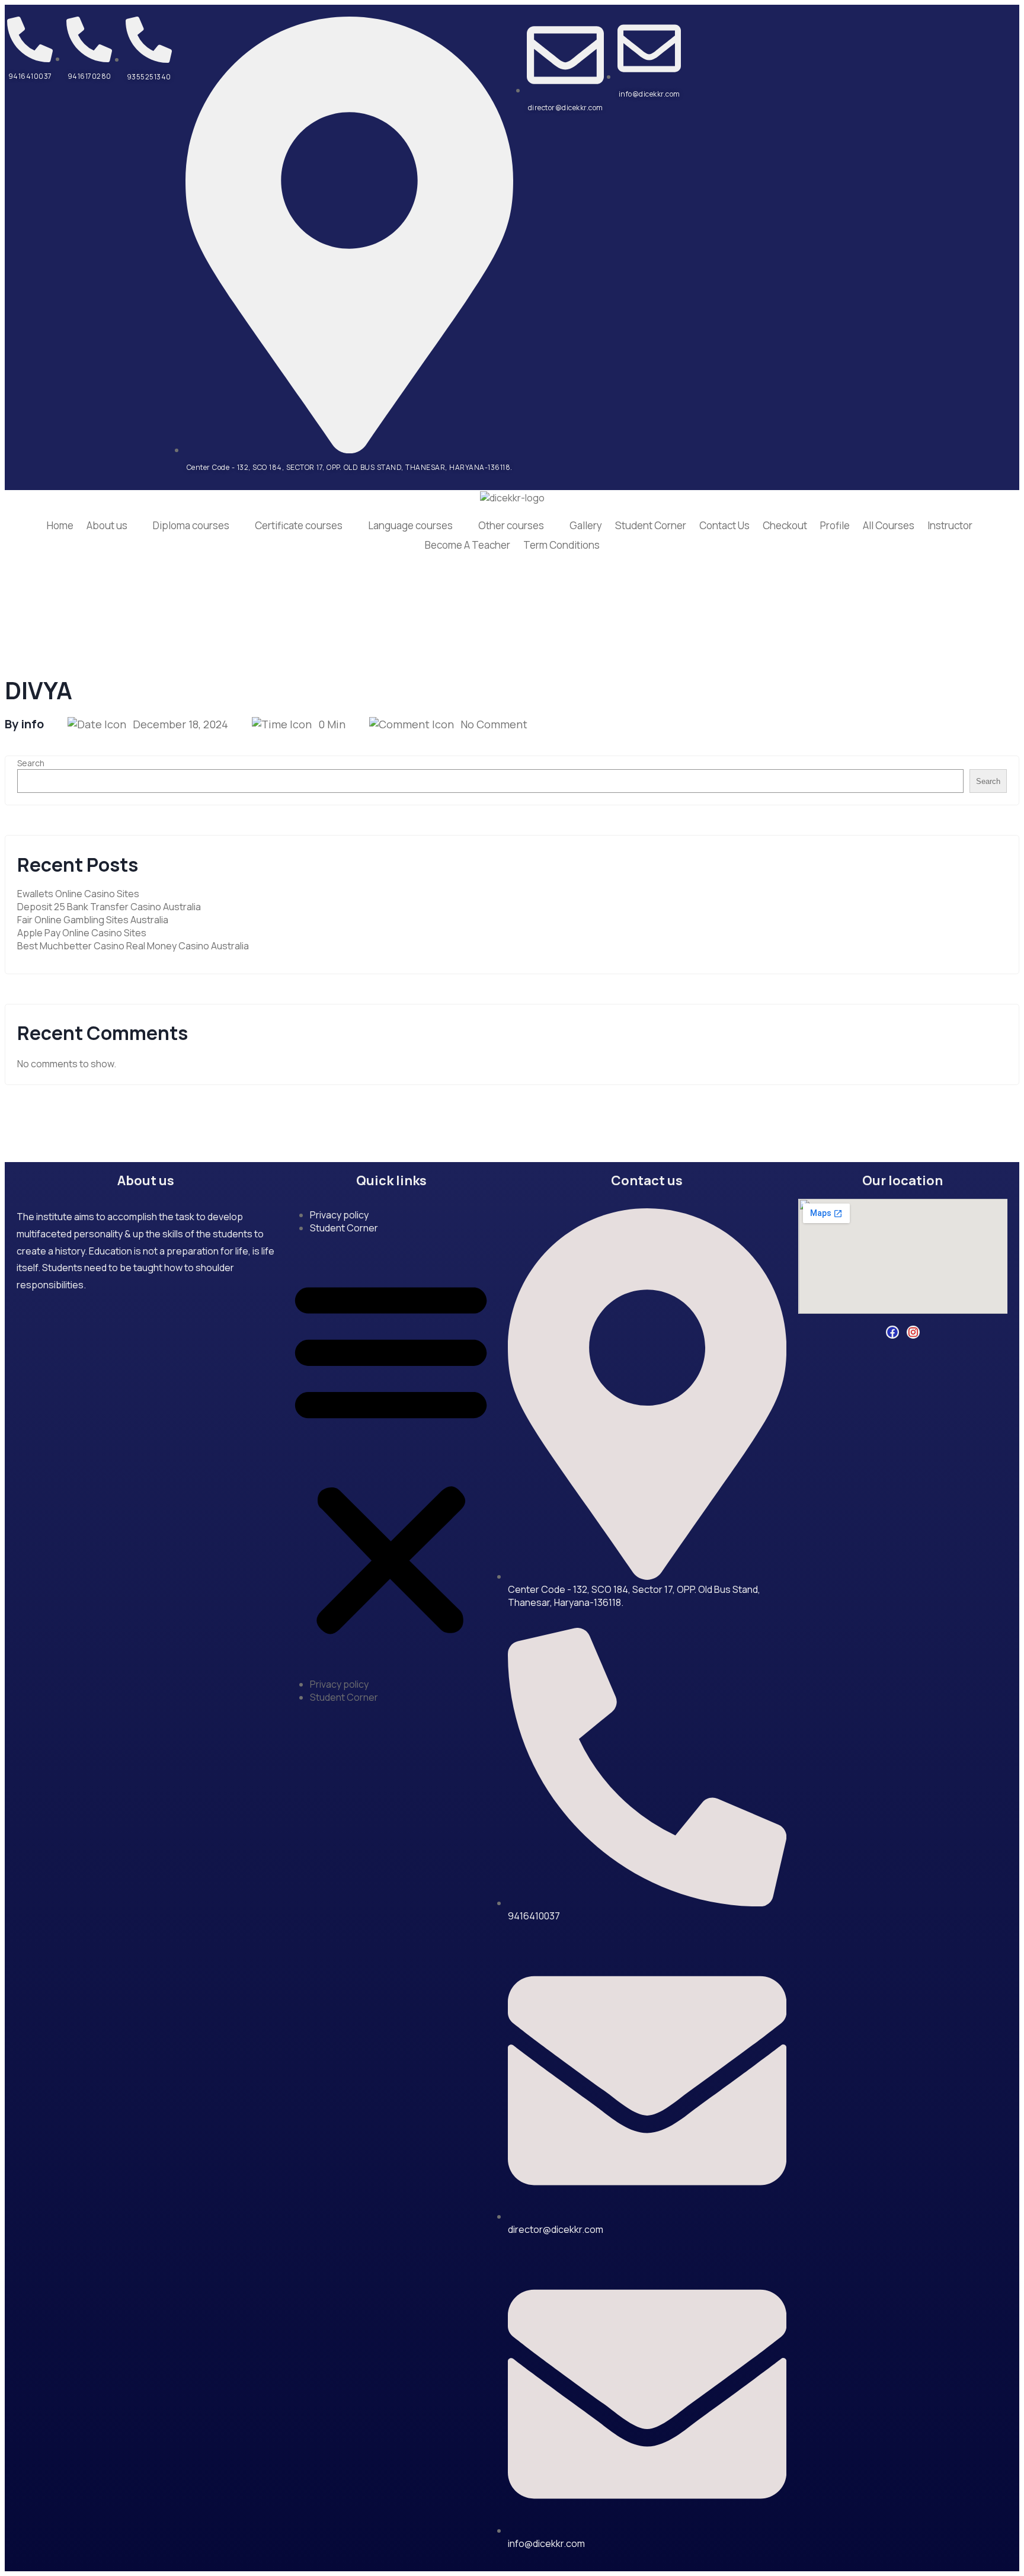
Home (60, 525)
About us (107, 525)
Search (31, 763)
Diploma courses (191, 525)
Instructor (950, 525)
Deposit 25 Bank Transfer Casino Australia (109, 907)
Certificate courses (299, 525)
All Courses (889, 525)
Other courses (511, 525)
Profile (835, 525)
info (32, 724)
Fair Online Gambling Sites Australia (93, 920)
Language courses (410, 525)
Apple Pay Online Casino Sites (82, 933)
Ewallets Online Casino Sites (78, 894)
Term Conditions (561, 545)
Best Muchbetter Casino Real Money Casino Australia (133, 946)
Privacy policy (339, 1215)
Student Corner (651, 525)
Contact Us (724, 525)
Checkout (785, 525)
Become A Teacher (468, 545)
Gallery (586, 525)
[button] (391, 1456)
